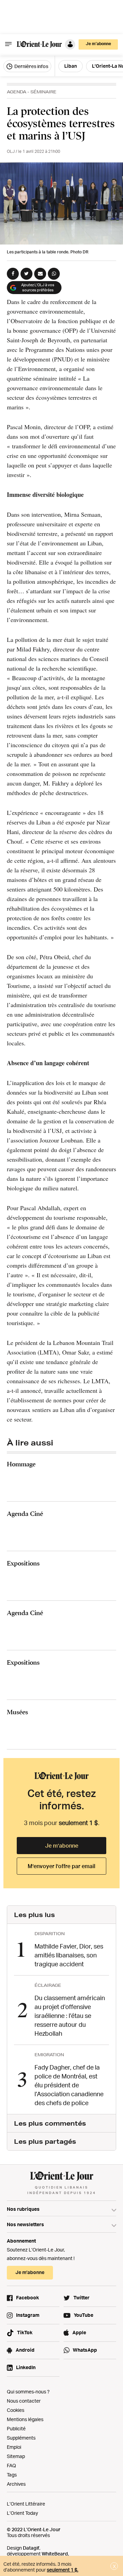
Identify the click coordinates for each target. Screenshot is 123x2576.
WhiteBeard (55, 2554)
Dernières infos (31, 66)
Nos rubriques (23, 2209)
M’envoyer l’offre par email (61, 1866)
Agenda (17, 92)
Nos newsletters (25, 2224)
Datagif (31, 2548)
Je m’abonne (62, 1846)
